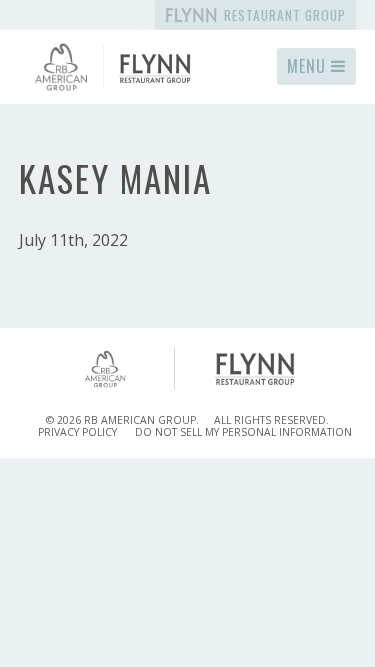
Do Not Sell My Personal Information (243, 432)
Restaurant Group (283, 15)
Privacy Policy (77, 432)
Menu (309, 66)
